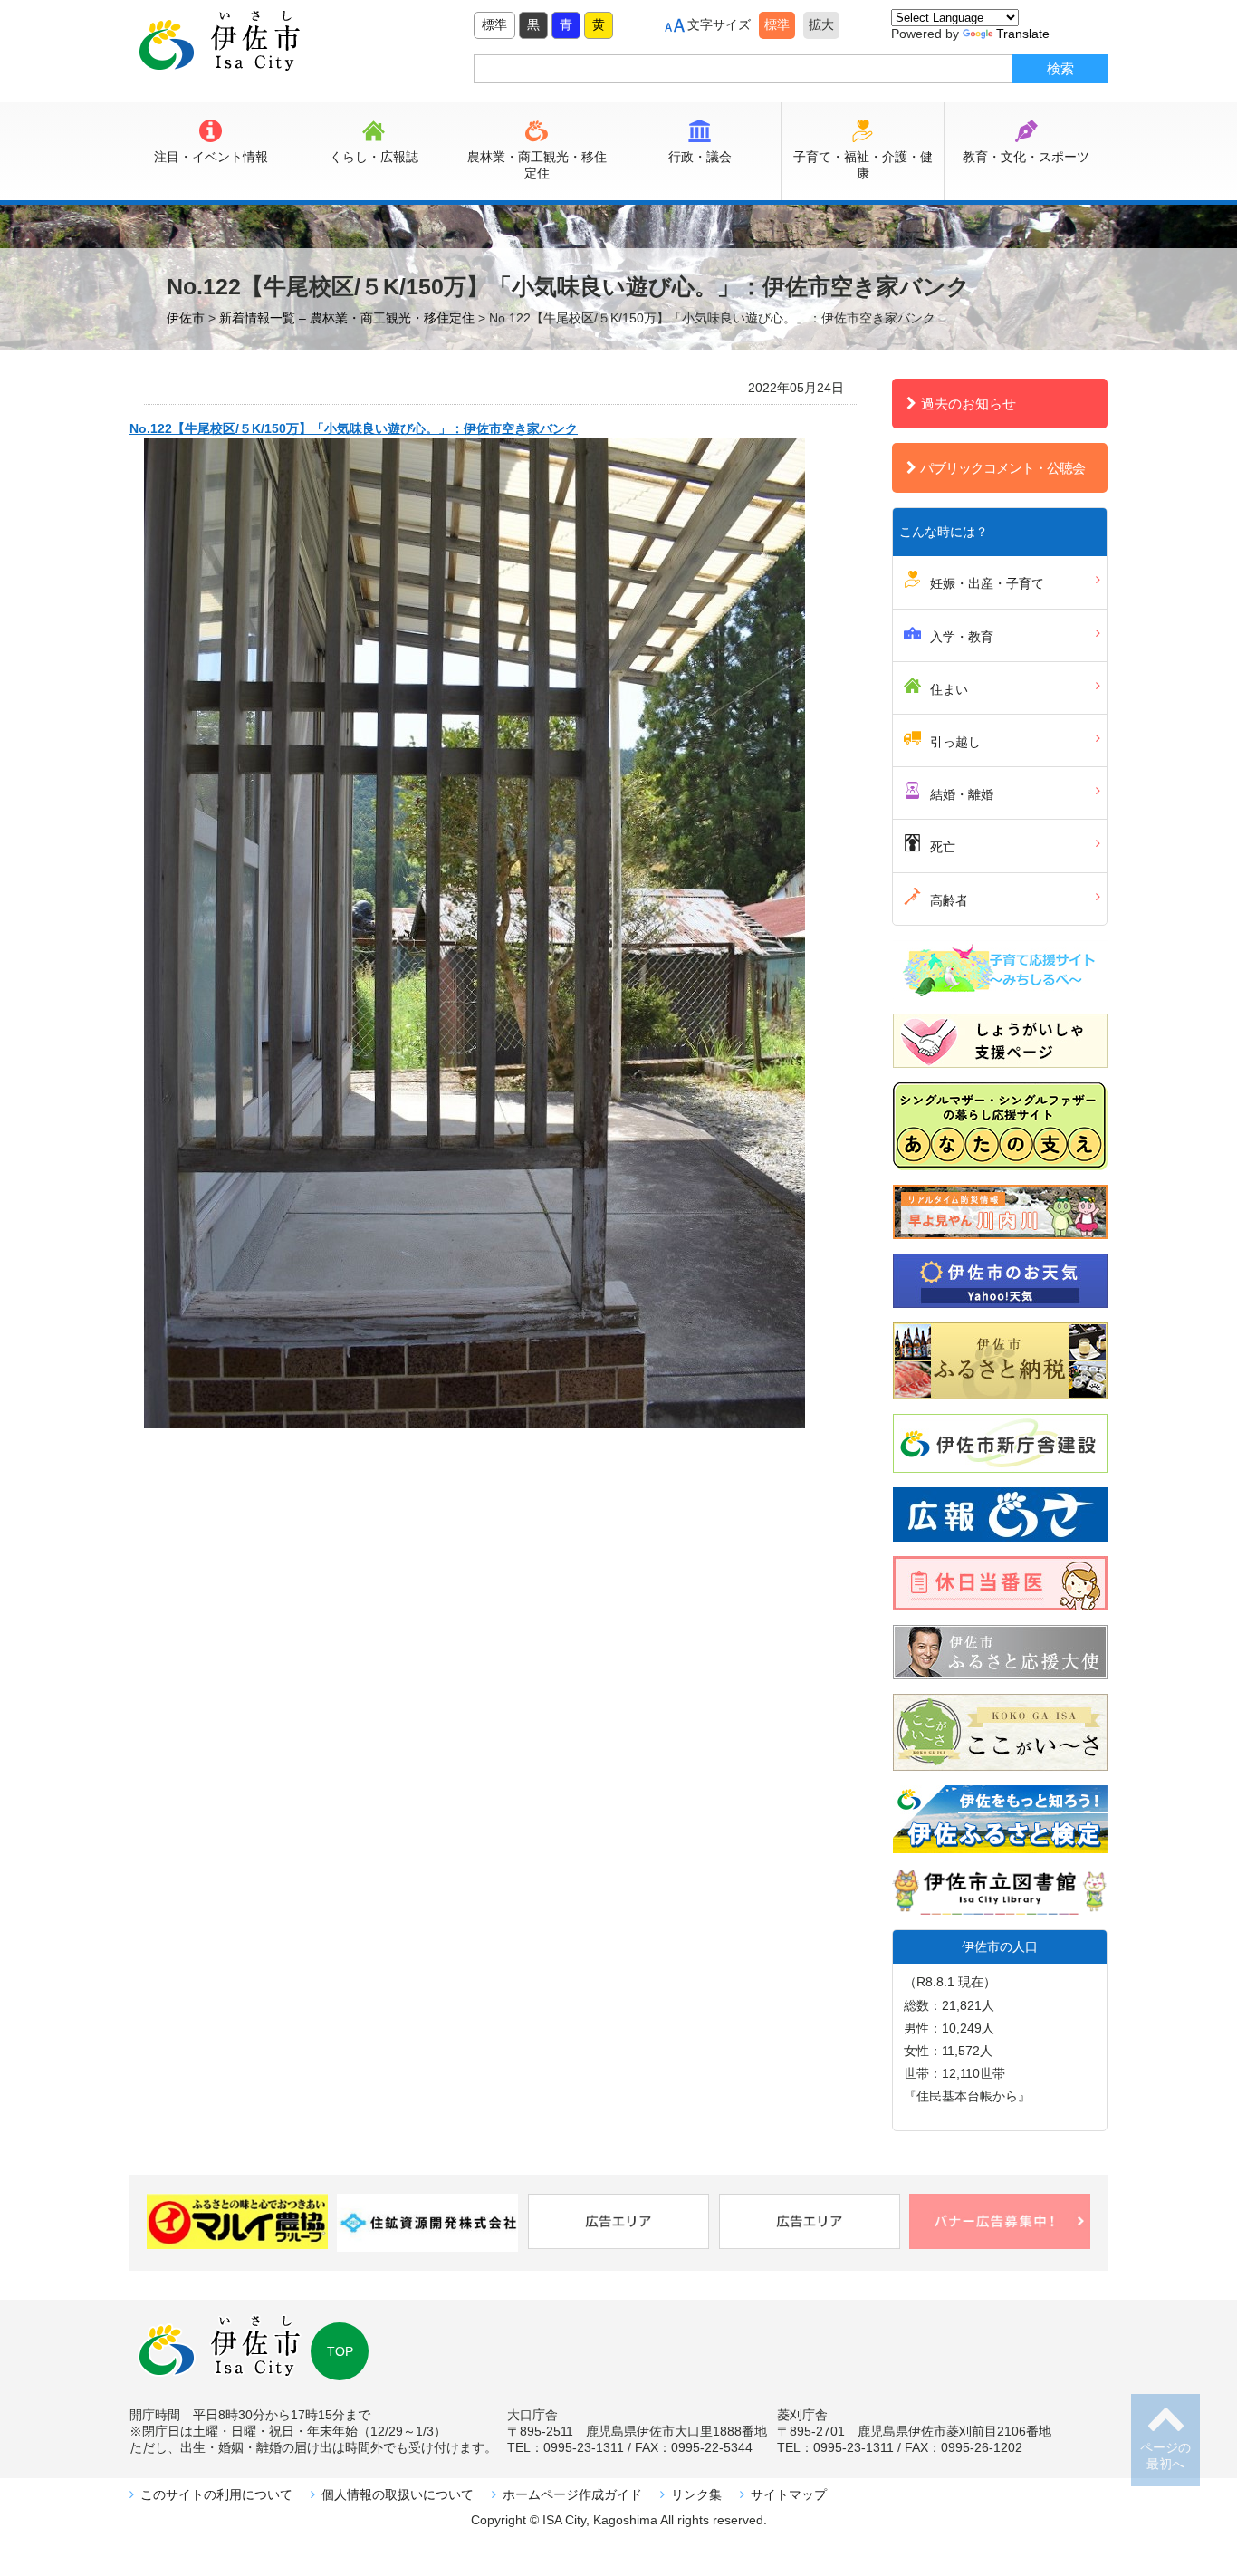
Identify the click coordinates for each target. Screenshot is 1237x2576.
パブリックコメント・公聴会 (1002, 468)
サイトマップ (789, 2494)
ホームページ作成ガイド (572, 2494)
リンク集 (696, 2494)
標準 (494, 24)
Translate (1023, 34)
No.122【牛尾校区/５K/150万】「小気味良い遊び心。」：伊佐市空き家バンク (354, 428)
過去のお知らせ (969, 404)
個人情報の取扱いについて (398, 2494)
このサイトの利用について (216, 2494)
